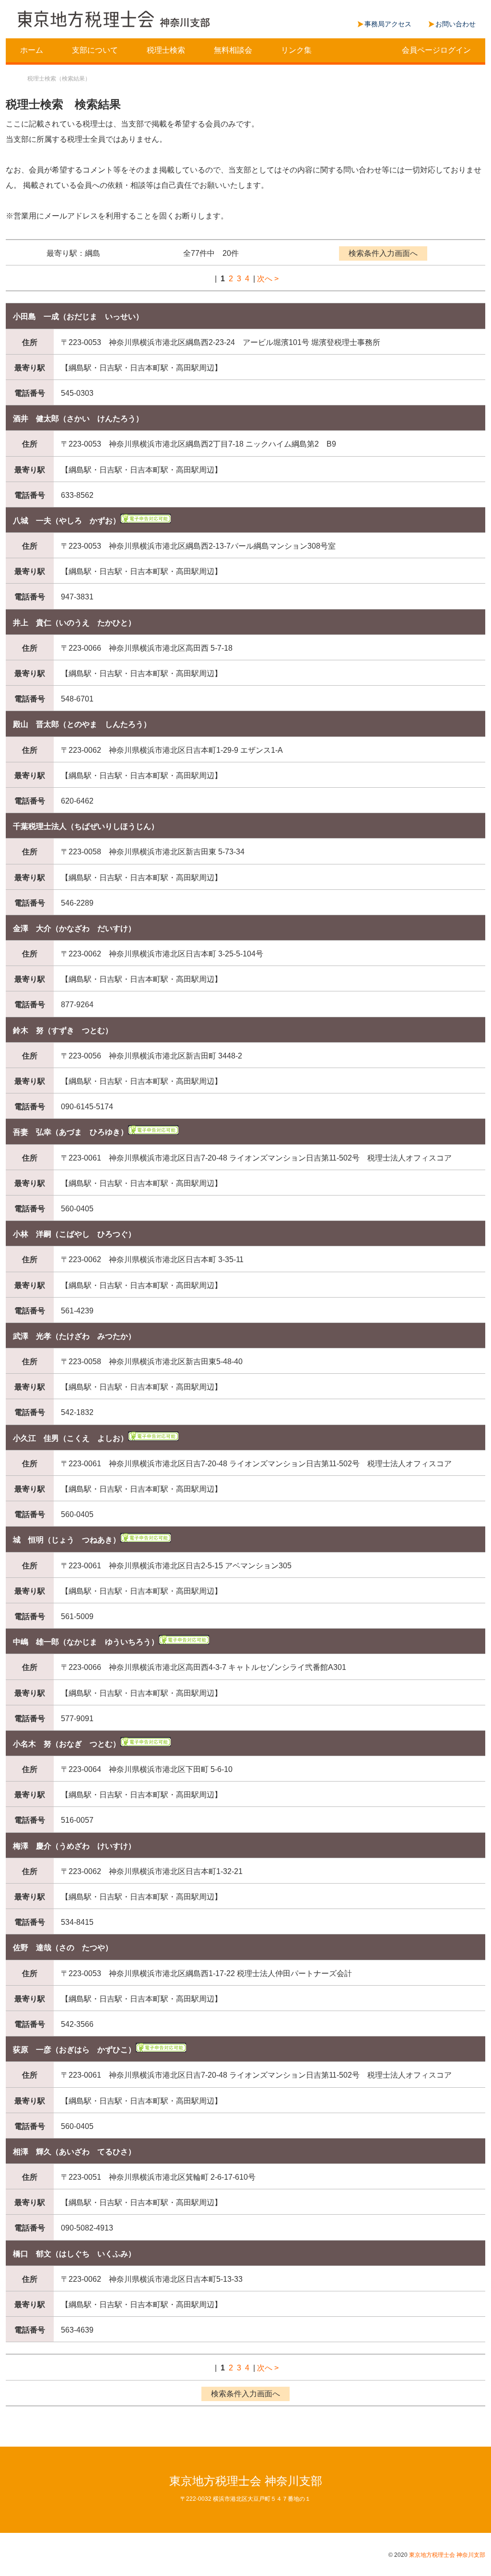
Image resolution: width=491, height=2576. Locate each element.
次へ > (268, 279)
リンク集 (296, 50)
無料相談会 (233, 50)
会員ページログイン (436, 50)
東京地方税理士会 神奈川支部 (246, 2481)
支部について (95, 50)
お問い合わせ (456, 24)
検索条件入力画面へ (383, 253)
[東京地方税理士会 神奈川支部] (114, 20)
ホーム (32, 50)
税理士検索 (166, 50)
